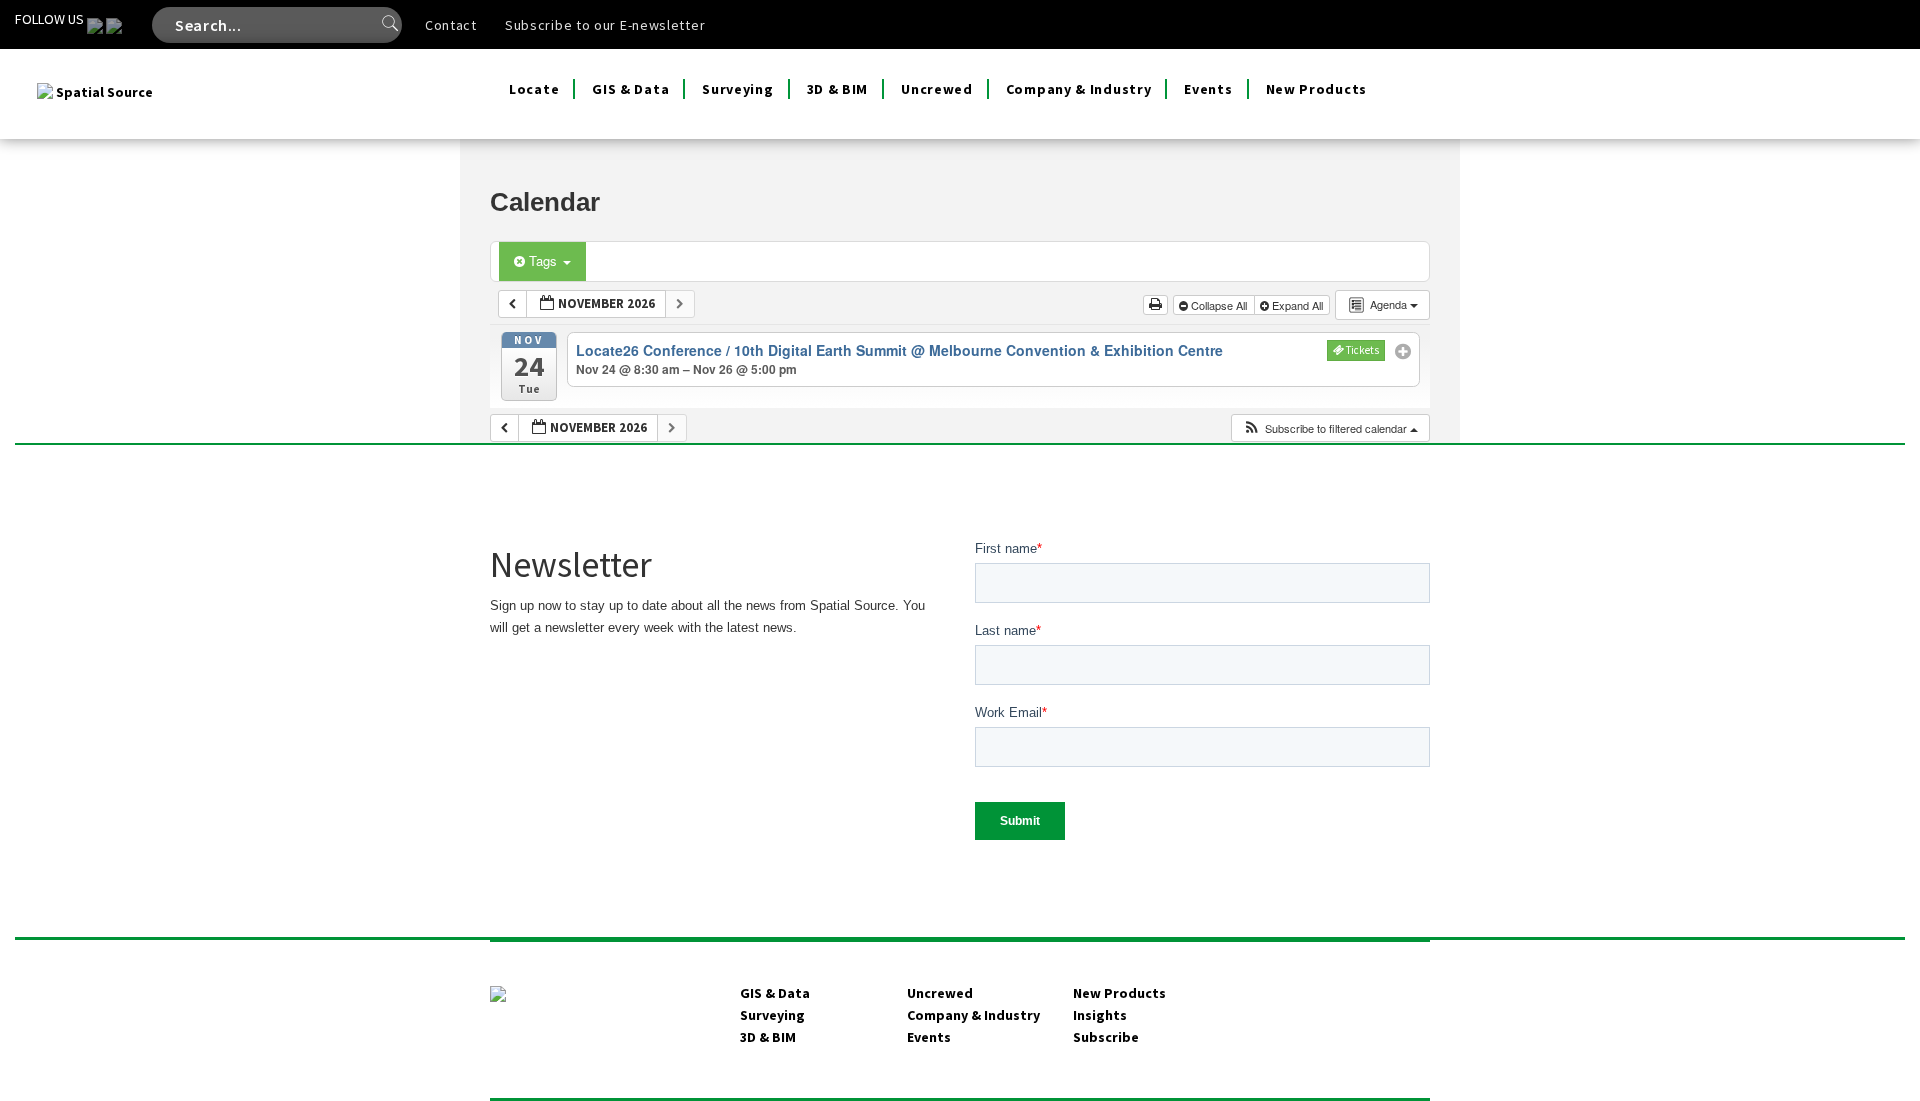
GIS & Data (630, 89)
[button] (1330, 428)
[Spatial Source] (96, 74)
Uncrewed (937, 89)
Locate (534, 89)
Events (1208, 89)
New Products (1316, 89)
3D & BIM (838, 89)
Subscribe (1106, 1037)
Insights (1100, 1015)
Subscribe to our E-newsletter (605, 25)
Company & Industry (1079, 89)
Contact (451, 25)
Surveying (737, 89)
